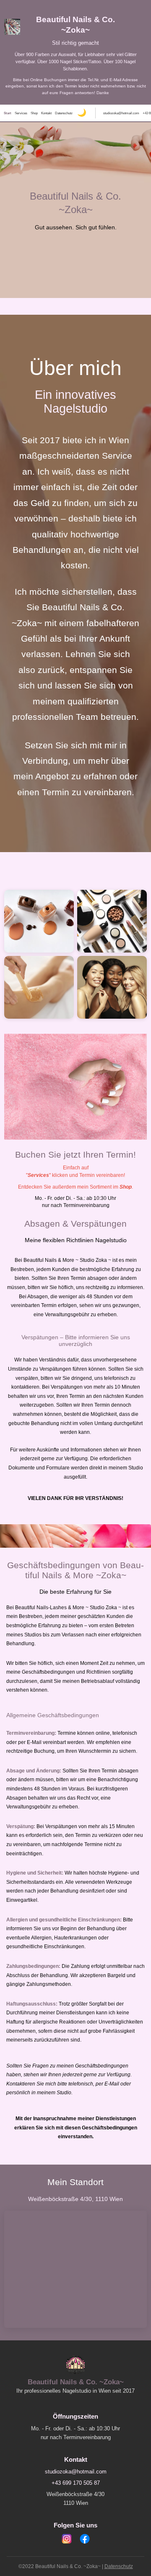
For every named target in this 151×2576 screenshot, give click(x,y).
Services (21, 113)
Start (8, 113)
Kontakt (46, 113)
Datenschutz (64, 113)
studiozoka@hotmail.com (121, 113)
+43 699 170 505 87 (76, 2483)
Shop (34, 113)
